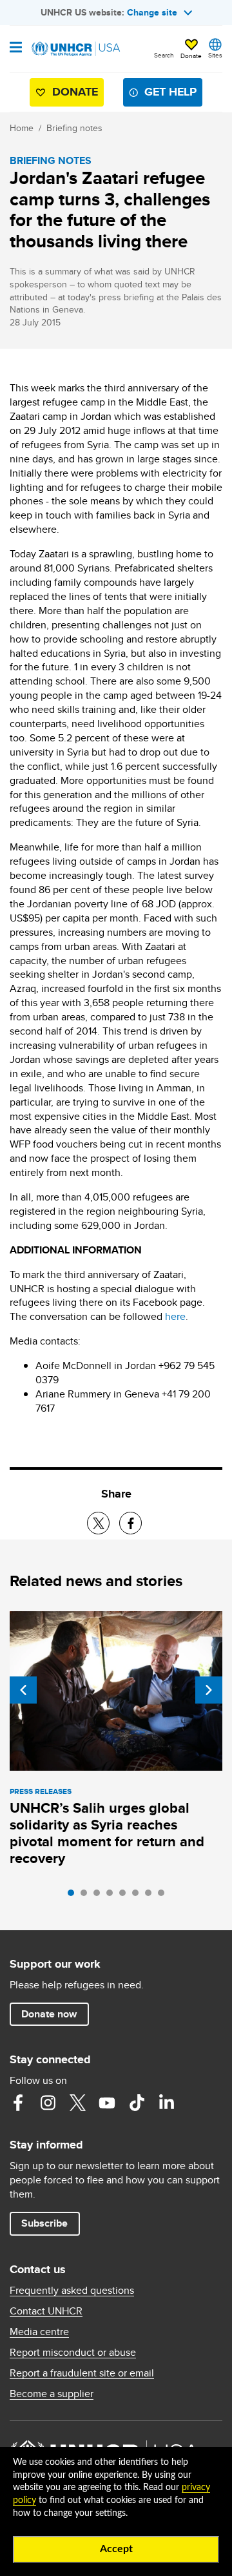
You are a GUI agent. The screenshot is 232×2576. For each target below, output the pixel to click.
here (175, 1316)
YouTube (107, 2103)
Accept (116, 2549)
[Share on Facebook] (130, 1523)
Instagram (48, 2103)
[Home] (75, 49)
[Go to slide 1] (74, 1896)
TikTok (137, 2103)
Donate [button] (191, 56)
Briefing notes (74, 128)
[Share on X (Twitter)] (98, 1523)
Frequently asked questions (72, 2291)
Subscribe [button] (44, 2223)
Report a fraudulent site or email (82, 2373)
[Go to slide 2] (87, 1896)
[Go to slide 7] (151, 1896)
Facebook (18, 2103)
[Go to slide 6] (139, 1896)
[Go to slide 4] (113, 1896)
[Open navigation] (16, 48)
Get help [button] (170, 92)
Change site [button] (152, 12)
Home (22, 128)
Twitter (77, 2103)
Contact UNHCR (46, 2311)
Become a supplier (52, 2394)
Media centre (39, 2332)
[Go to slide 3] (100, 1896)
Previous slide (23, 1690)
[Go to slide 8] (164, 1896)
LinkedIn (166, 2103)
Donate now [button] (49, 2014)
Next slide (209, 1690)
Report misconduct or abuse (73, 2353)
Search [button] (164, 55)
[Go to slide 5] (126, 1896)
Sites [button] (215, 55)
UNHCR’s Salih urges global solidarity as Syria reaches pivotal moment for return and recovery (107, 1833)
